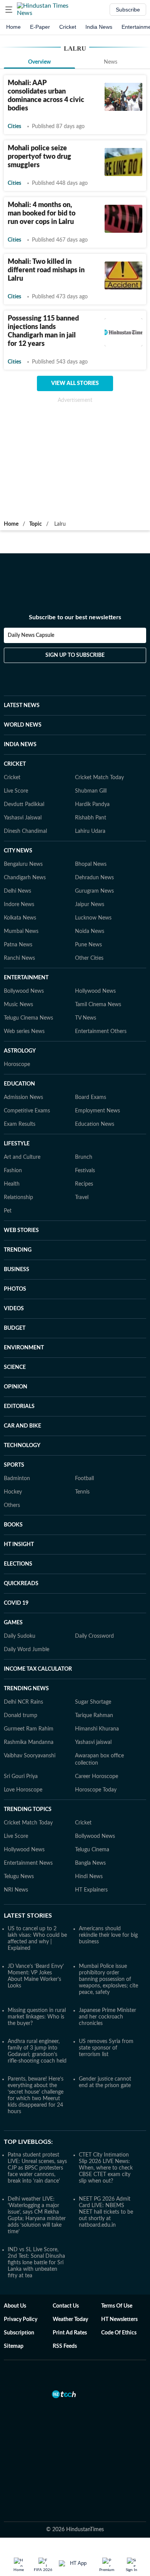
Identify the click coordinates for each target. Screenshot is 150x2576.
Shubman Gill (91, 791)
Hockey (13, 1492)
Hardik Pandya (92, 804)
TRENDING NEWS (26, 1689)
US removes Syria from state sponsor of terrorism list (106, 2048)
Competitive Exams (27, 1111)
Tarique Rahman (94, 1716)
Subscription (19, 2333)
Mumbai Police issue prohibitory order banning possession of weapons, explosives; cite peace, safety (108, 1979)
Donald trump (21, 1716)
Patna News (18, 945)
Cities (14, 127)
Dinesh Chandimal (25, 831)
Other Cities (89, 958)
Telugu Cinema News (28, 1018)
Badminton (17, 1479)
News (111, 62)
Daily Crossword (94, 1636)
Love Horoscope (23, 1790)
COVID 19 (16, 1603)
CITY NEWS (18, 851)
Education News (95, 1124)
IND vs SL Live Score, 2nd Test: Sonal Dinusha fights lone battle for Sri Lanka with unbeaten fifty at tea (36, 2263)
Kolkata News (20, 918)
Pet (8, 1211)
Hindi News (89, 1877)
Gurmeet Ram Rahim (29, 1729)
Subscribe (128, 10)
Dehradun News (94, 878)
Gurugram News (94, 891)
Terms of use (117, 2306)
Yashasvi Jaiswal (23, 818)
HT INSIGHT (19, 1545)
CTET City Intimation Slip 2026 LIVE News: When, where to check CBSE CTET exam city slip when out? (106, 2168)
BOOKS (13, 1525)
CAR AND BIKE (22, 1426)
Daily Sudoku (20, 1636)
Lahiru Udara (90, 831)
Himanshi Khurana (97, 1729)
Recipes (84, 1184)
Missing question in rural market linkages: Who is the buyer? (37, 2017)
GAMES (13, 1623)
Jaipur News (90, 905)
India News (99, 27)
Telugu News (19, 1877)
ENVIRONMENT (24, 1348)
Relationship (18, 1198)
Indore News (19, 905)
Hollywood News (95, 991)
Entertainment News (28, 1863)
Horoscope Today (96, 1790)
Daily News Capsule (31, 635)
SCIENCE (15, 1367)
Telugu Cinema (92, 1850)
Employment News (97, 1111)
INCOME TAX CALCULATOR (38, 1669)
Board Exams (91, 1097)
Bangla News (90, 1863)
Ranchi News (19, 958)
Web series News (24, 1031)
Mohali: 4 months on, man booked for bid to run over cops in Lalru (42, 214)
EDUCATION (19, 1084)
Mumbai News (21, 931)
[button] (9, 10)
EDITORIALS (19, 1406)
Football (84, 1479)
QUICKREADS (21, 1584)
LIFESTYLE (17, 1144)
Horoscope (17, 1064)
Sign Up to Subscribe (75, 655)
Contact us (66, 2306)
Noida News (90, 931)
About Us (15, 2306)
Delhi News (17, 891)
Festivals (85, 1171)
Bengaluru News (23, 864)
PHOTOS (15, 1289)
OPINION (16, 1387)
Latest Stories (28, 1916)
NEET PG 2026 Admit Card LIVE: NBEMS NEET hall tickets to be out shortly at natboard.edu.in (106, 2212)
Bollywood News (24, 991)
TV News (86, 1018)
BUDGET (15, 1328)
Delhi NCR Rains (23, 1702)
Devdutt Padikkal (24, 804)
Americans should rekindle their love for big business (108, 1935)
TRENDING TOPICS (28, 1809)
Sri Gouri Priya (21, 1777)
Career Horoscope (97, 1777)
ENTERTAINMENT (26, 978)
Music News (18, 1005)
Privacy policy (21, 2319)
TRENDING (18, 1250)
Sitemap (14, 2346)
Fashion (13, 1171)
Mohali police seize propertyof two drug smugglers (39, 157)
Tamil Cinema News (98, 1005)
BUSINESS (17, 1270)
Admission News (23, 1097)
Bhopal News (91, 864)
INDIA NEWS (20, 745)
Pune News (88, 945)
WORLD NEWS (23, 725)
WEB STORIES (21, 1230)
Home (13, 27)
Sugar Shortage (93, 1702)
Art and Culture (22, 1157)
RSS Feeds (65, 2346)
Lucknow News (93, 918)
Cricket (68, 27)
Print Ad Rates (70, 2333)
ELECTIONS (18, 1564)
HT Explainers (91, 1890)
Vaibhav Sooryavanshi (30, 1756)
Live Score (16, 791)
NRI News (16, 1890)
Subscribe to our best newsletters (75, 617)
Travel (82, 1198)
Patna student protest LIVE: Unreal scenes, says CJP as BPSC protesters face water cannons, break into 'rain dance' (37, 2168)
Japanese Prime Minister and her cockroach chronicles (107, 2017)
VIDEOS (14, 1309)
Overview (39, 62)
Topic (36, 524)
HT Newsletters (119, 2319)
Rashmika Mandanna (29, 1742)
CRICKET (15, 764)
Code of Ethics (119, 2333)
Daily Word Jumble (27, 1650)
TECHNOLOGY (22, 1446)
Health (12, 1184)
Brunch (84, 1157)
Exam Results (20, 1124)
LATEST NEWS (22, 706)
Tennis (82, 1492)
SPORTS (14, 1465)
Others (12, 1505)
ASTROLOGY (20, 1051)
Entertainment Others (101, 1031)
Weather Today (70, 2319)
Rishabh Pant (91, 818)
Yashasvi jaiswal (93, 1742)
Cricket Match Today (99, 778)
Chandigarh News (25, 878)
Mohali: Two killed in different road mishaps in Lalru (46, 270)
